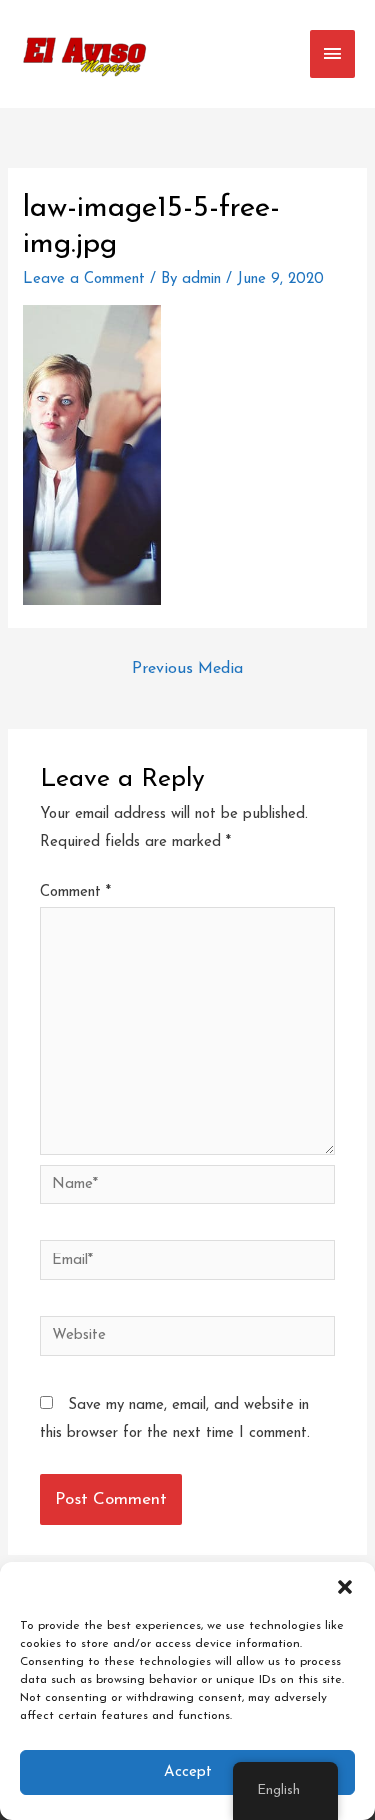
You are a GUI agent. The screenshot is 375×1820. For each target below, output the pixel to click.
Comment (75, 892)
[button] (345, 1587)
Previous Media (187, 669)
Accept (188, 1772)
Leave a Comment (84, 279)
